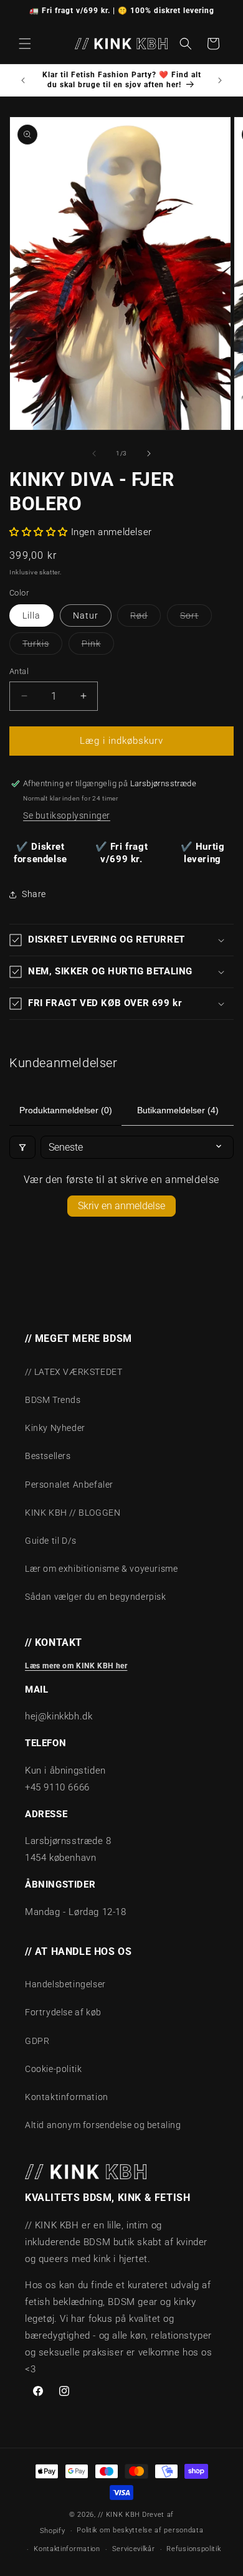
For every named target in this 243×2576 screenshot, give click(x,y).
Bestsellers (48, 1456)
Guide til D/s (51, 1541)
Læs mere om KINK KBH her (76, 1666)
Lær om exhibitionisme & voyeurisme (101, 1569)
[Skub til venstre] (94, 454)
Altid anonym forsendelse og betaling (103, 2125)
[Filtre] (22, 1147)
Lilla (31, 615)
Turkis (42, 646)
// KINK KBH (119, 2515)
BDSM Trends (53, 1400)
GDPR (37, 2041)
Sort (196, 618)
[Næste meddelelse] (220, 80)
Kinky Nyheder (55, 1428)
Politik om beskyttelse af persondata (140, 2530)
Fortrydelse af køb (63, 2012)
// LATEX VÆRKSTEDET (74, 1372)
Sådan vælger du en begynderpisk (96, 1597)
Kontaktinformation (67, 2097)
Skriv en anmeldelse (121, 1206)
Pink (98, 646)
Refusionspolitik (193, 2549)
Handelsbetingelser (65, 1984)
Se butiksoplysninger (67, 815)
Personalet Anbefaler (69, 1485)
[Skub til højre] (149, 454)
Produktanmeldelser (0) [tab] (66, 1110)
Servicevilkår (134, 2549)
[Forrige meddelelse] (23, 80)
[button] (25, 44)
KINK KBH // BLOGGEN (73, 1513)
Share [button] (34, 894)
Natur (86, 615)
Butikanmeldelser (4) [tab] (178, 1110)
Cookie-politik (53, 2069)
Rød (145, 618)
